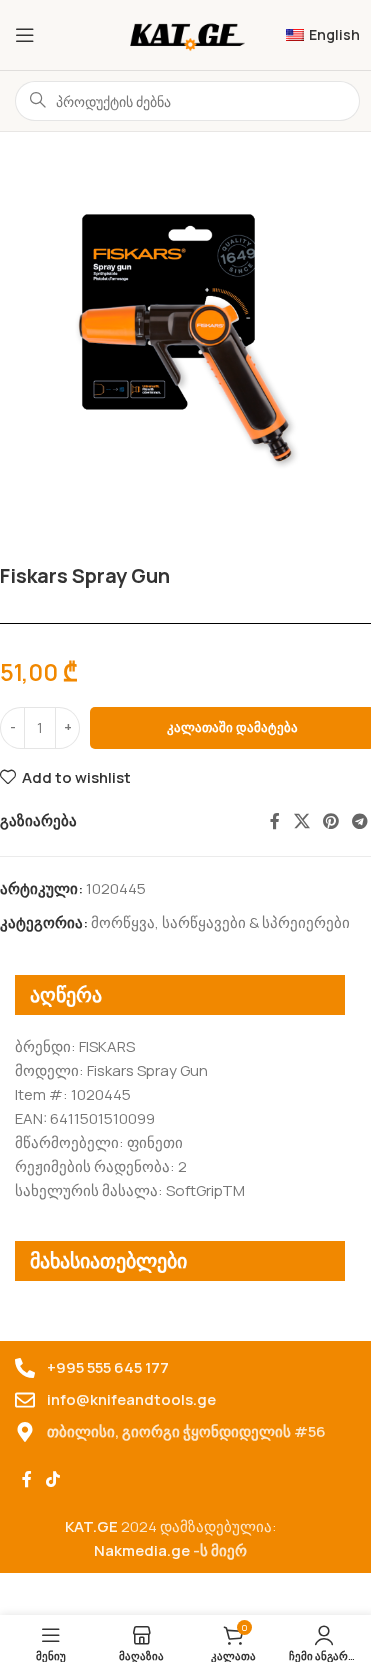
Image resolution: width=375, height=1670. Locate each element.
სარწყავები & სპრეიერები (256, 922)
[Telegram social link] (360, 821)
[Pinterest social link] (330, 821)
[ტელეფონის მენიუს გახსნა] (25, 35)
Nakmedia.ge (142, 1550)
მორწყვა (123, 922)
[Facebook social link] (275, 821)
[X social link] (301, 821)
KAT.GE (91, 1526)
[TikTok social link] (52, 1479)
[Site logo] (187, 33)
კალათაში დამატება (232, 727)
